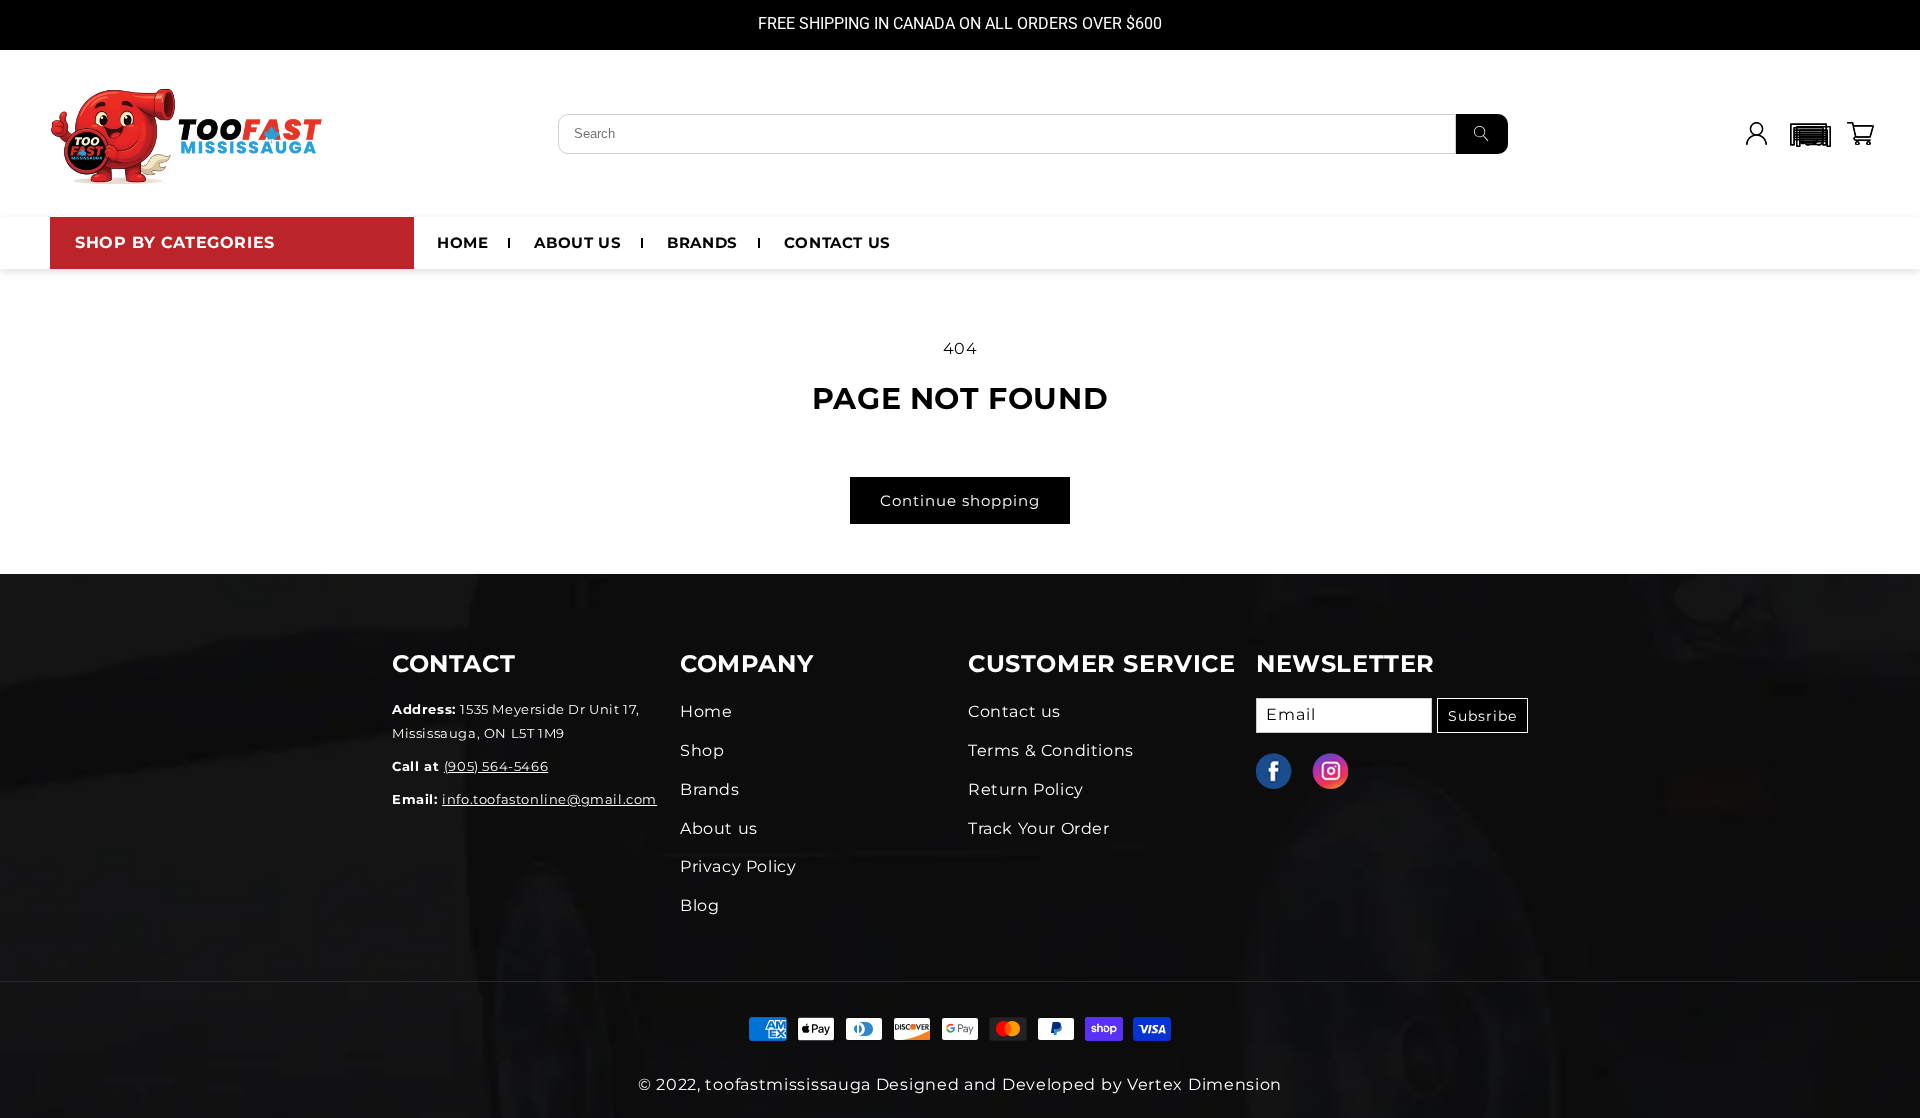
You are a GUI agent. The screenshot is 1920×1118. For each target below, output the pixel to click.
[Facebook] (1284, 771)
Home (706, 711)
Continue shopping (960, 500)
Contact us (1014, 711)
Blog (699, 905)
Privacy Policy (738, 866)
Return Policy (1026, 789)
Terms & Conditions (1051, 750)
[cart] (1860, 134)
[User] (1756, 134)
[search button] (1482, 134)
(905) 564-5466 (496, 766)
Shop (702, 750)
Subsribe (1482, 716)
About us (719, 828)
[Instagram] (1340, 771)
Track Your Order (1039, 828)
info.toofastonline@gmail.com (549, 799)
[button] (1808, 134)
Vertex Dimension (1204, 1084)
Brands (710, 789)
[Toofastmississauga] (188, 134)
